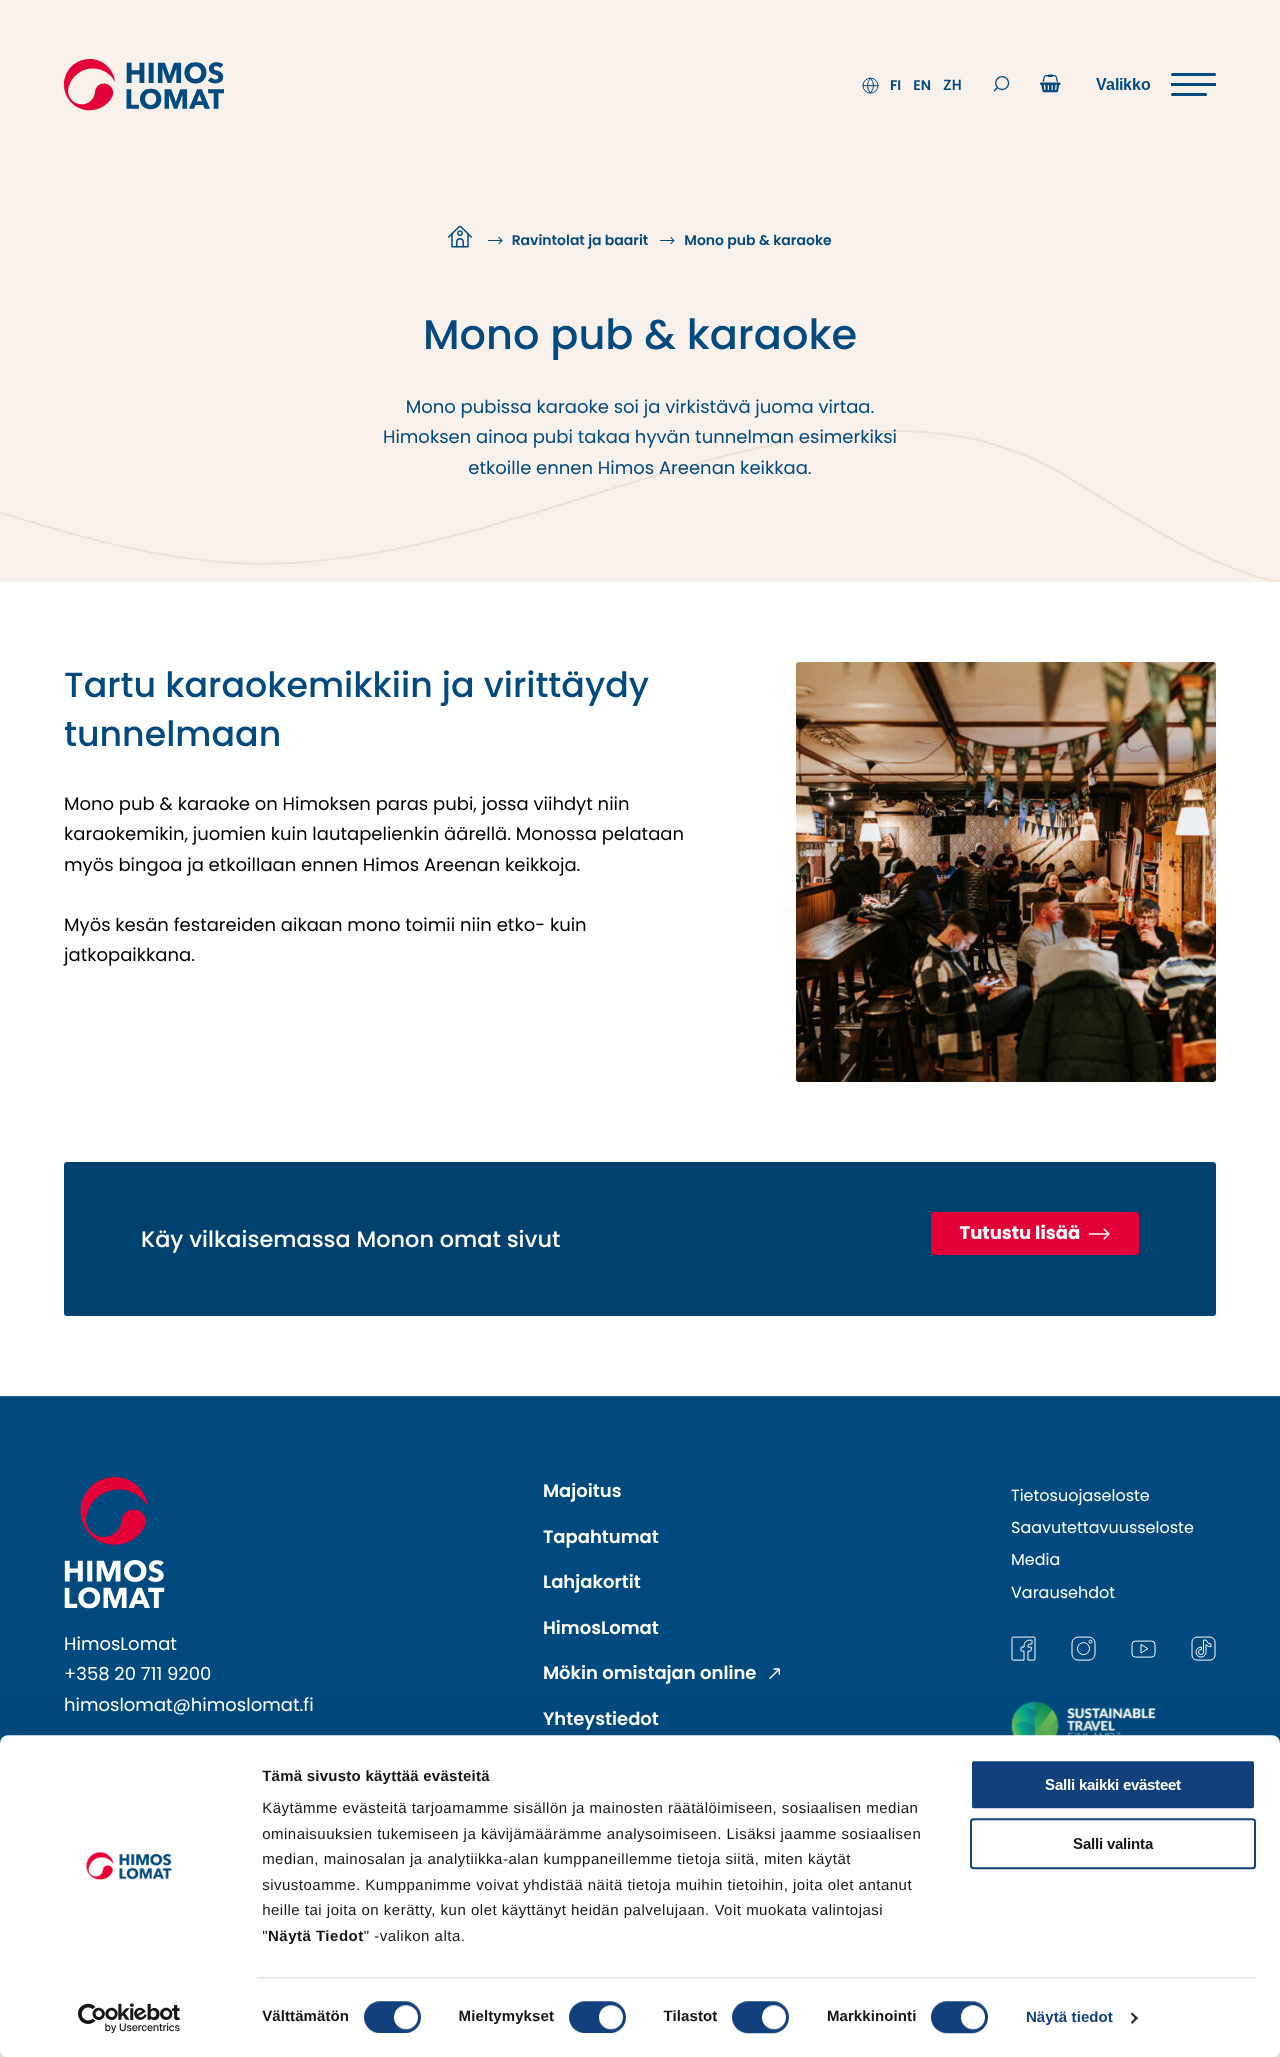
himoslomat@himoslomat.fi (189, 1705)
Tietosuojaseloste (1080, 1495)
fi (895, 85)
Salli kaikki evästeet (1113, 1784)
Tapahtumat (601, 1537)
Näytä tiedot (1069, 2017)
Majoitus (582, 1491)
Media (1035, 1559)
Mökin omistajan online (652, 1673)
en (922, 85)
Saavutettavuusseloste (1102, 1527)
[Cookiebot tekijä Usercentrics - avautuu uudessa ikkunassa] (129, 2018)
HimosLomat (601, 1628)
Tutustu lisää (1022, 1233)
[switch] (597, 2017)
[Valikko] (1156, 85)
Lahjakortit (592, 1582)
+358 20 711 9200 (137, 1674)
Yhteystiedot (601, 1719)
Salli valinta (1113, 1843)
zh (952, 85)
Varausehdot (1063, 1592)
